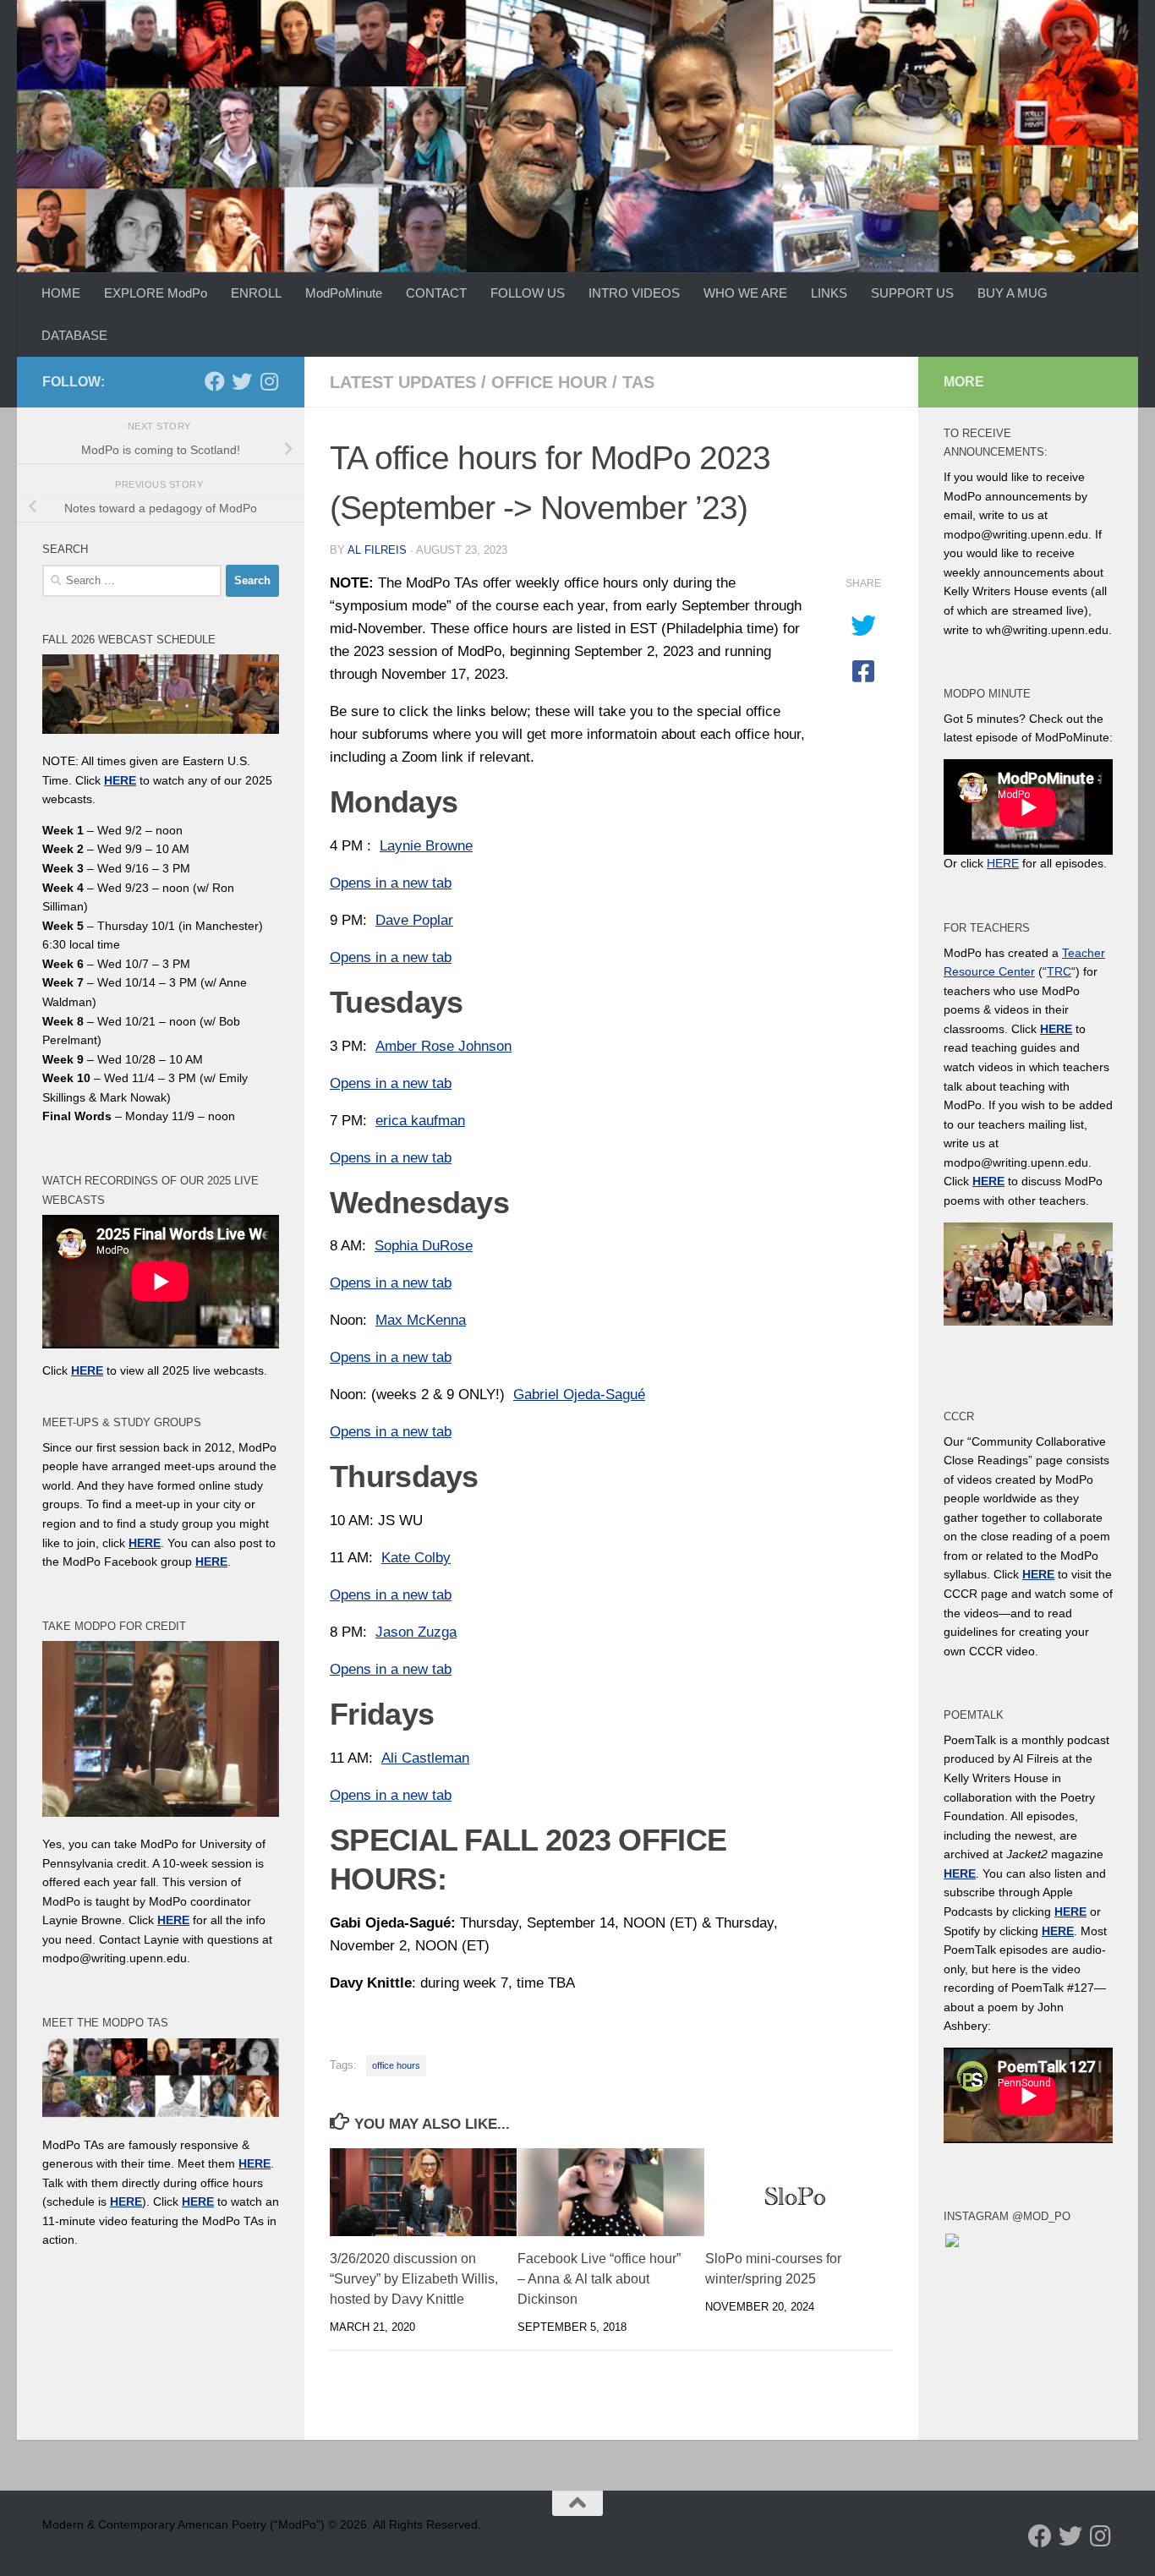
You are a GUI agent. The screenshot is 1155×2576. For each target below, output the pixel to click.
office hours (396, 2065)
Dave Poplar (414, 920)
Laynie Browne (426, 846)
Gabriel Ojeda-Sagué (579, 1395)
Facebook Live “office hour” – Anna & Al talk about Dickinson (599, 2279)
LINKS (829, 293)
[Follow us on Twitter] (242, 381)
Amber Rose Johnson (443, 1046)
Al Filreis (377, 550)
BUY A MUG (1013, 293)
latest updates (403, 382)
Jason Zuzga (416, 1632)
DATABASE (74, 335)
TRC (1059, 971)
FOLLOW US (528, 293)
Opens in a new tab (391, 883)
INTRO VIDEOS (634, 293)
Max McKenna (421, 1320)
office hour (549, 382)
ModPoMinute (344, 293)
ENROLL (256, 293)
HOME (61, 293)
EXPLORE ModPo (156, 293)
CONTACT (436, 293)
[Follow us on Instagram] (269, 381)
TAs (638, 382)
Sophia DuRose (424, 1246)
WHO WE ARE (745, 293)
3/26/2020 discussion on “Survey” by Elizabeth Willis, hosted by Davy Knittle (414, 2279)
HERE (126, 2201)
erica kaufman (420, 1121)
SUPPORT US (912, 293)
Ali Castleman (425, 1758)
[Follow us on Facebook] (215, 381)
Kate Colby (416, 1558)
